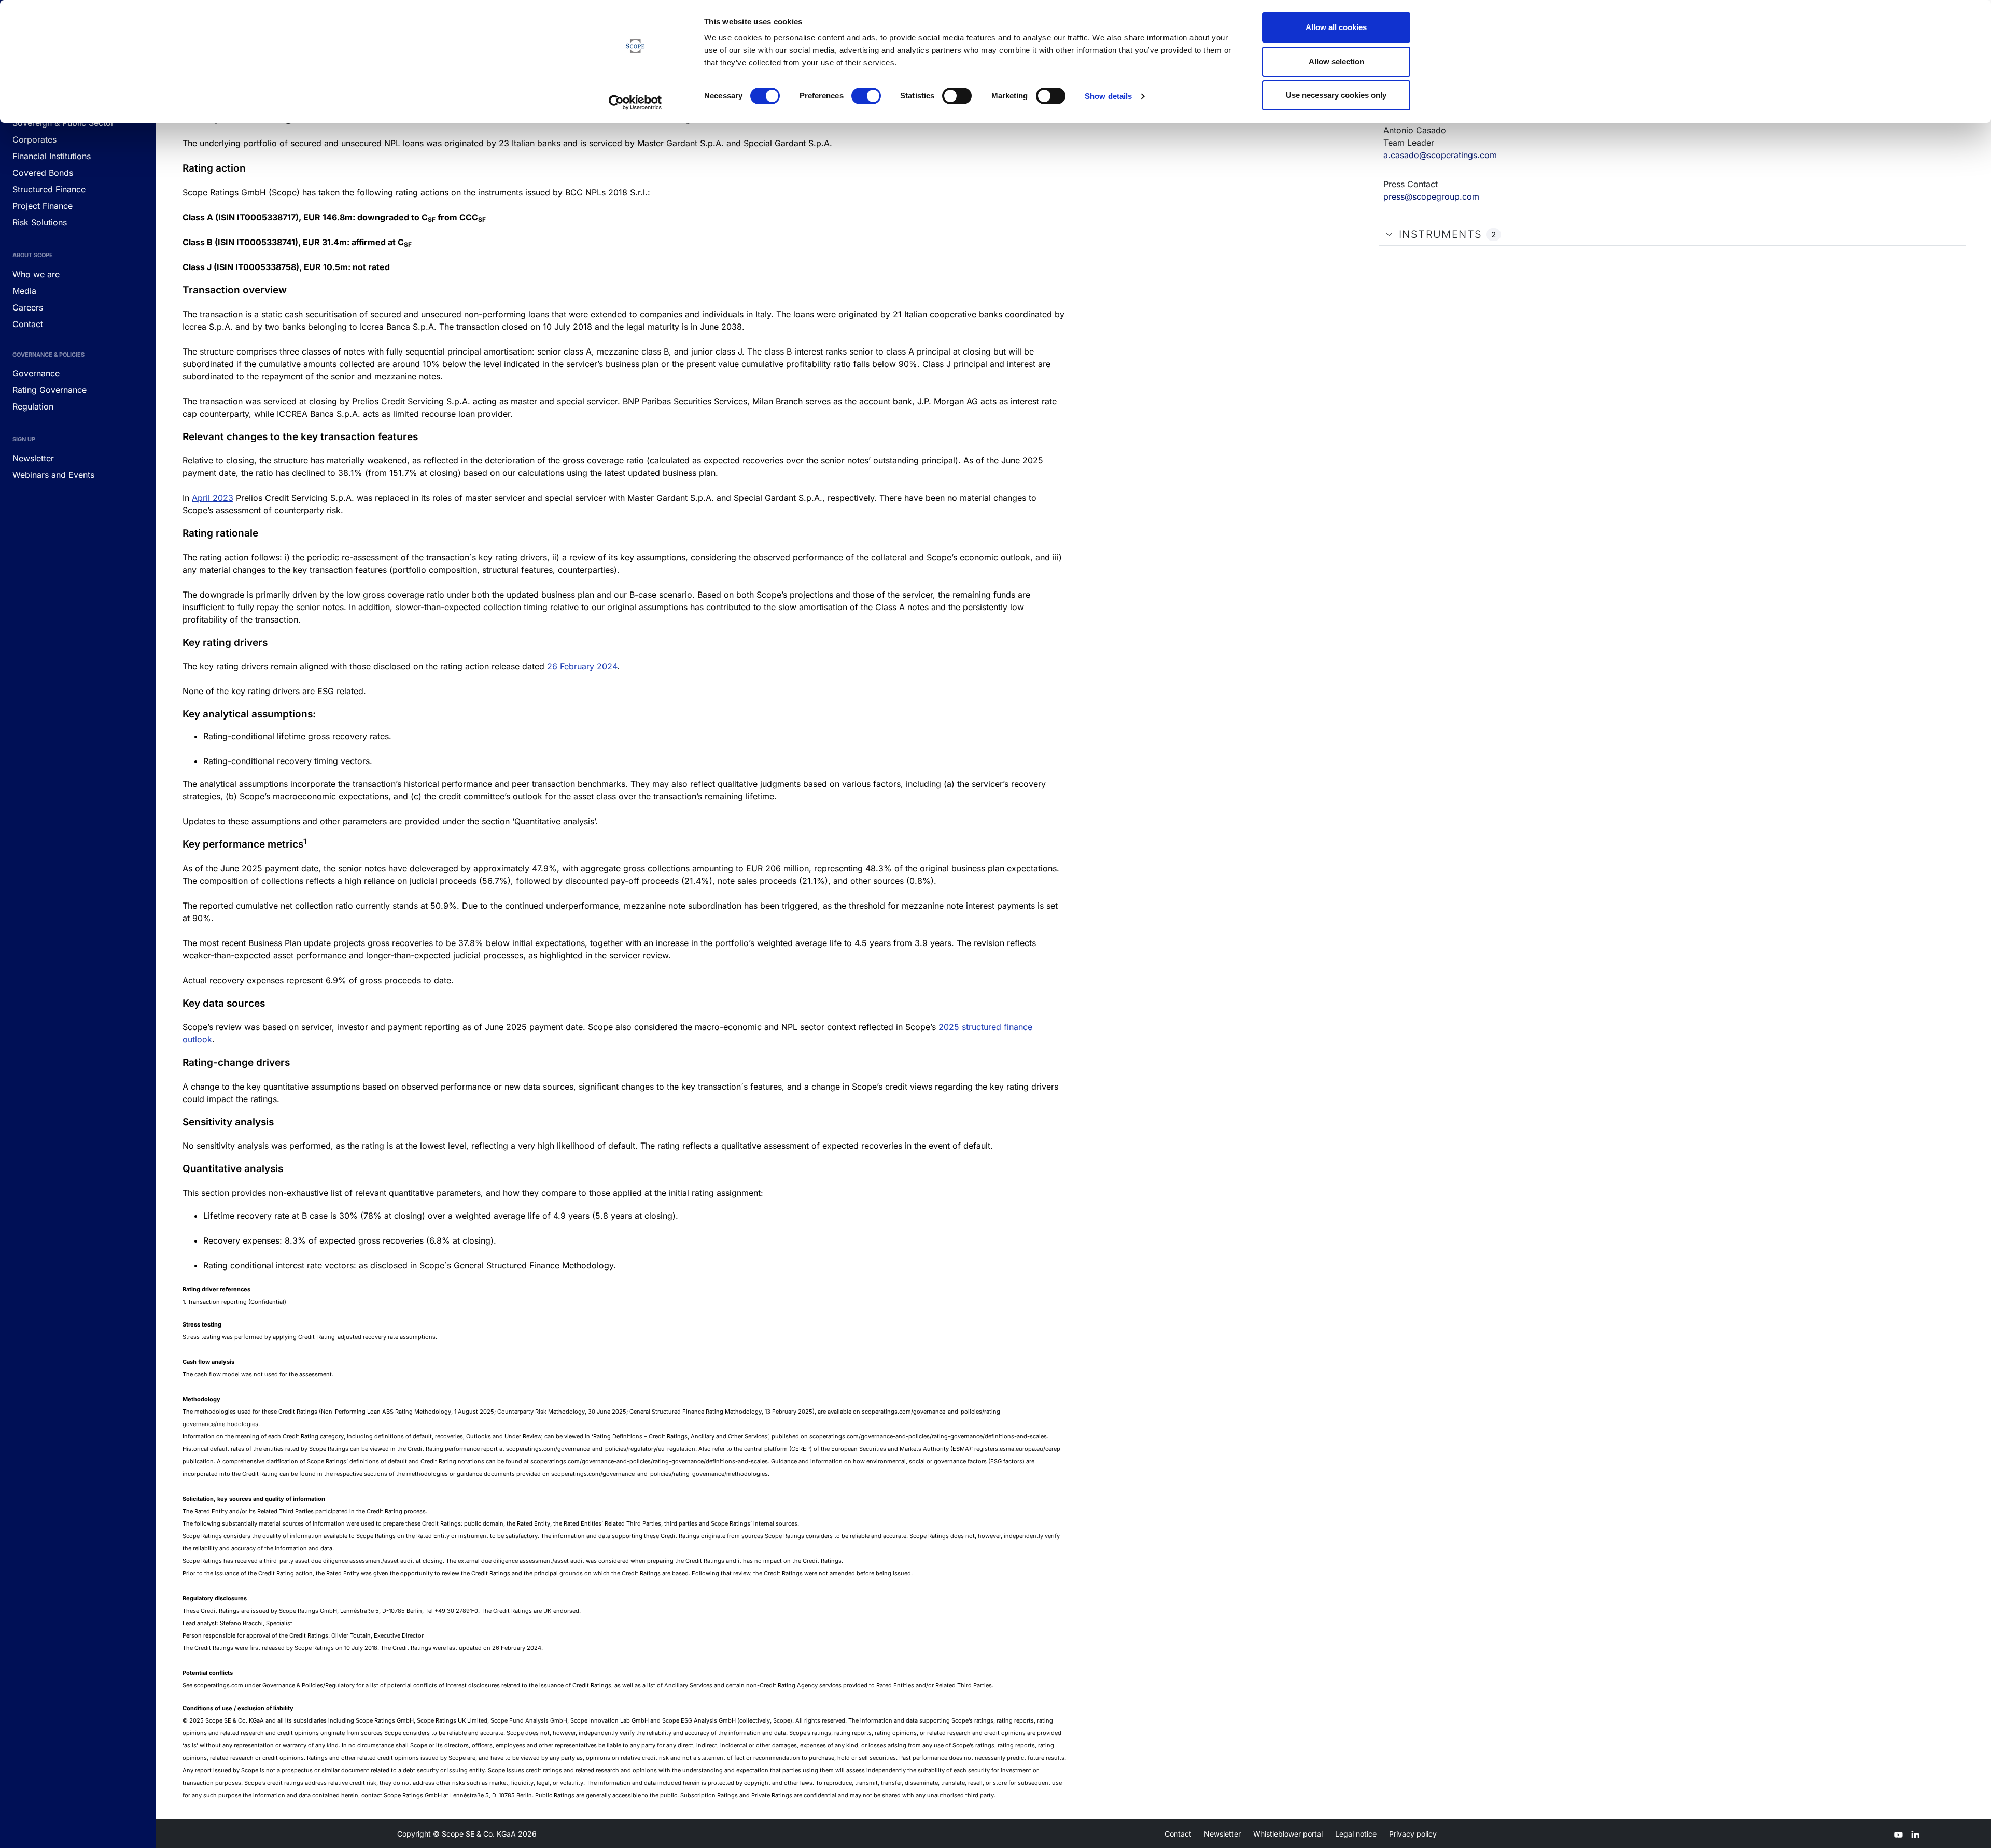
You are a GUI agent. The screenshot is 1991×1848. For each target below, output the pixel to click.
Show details (1108, 96)
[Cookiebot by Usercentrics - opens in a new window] (635, 103)
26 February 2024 (582, 666)
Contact (1178, 1834)
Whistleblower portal (1288, 1834)
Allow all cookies (1336, 27)
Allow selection (1336, 61)
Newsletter (1222, 1834)
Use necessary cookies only (1336, 95)
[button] (1389, 234)
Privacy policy (1413, 1834)
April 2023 (213, 498)
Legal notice (1356, 1834)
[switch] (866, 96)
